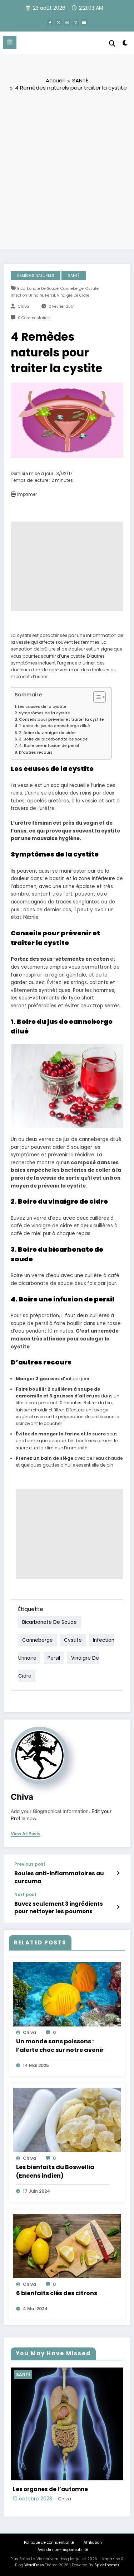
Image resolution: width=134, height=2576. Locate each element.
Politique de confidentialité (49, 2497)
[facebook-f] (50, 23)
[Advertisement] (67, 170)
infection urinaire (27, 295)
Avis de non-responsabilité (63, 2504)
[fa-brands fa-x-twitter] (59, 23)
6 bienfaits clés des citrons (57, 2293)
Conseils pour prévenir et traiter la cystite (61, 719)
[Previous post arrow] (118, 1873)
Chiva (23, 306)
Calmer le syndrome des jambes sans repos (63, 2440)
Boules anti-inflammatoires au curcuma (59, 1877)
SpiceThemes (107, 2520)
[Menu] (10, 42)
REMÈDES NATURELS (36, 276)
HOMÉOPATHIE (36, 2374)
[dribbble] (67, 23)
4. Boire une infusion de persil (49, 746)
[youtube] (84, 23)
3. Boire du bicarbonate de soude (53, 739)
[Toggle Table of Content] (96, 697)
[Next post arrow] (118, 1907)
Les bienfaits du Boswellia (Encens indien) (55, 2171)
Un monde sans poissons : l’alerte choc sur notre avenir (60, 2046)
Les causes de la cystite (42, 707)
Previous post (30, 1864)
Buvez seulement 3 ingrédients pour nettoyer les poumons (59, 1908)
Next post (25, 1895)
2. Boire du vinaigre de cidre (47, 733)
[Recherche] (112, 44)
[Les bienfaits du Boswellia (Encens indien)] (67, 2120)
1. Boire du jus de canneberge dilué (55, 726)
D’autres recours (36, 752)
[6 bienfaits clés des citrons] (67, 2246)
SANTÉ (74, 276)
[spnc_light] (125, 44)
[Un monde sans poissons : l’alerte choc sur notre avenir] (67, 1994)
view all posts (26, 1834)
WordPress (34, 2520)
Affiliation (93, 2497)
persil (50, 295)
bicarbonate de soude (38, 289)
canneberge (72, 289)
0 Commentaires (34, 318)
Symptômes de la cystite (44, 713)
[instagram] (76, 23)
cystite (92, 289)
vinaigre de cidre (73, 295)
